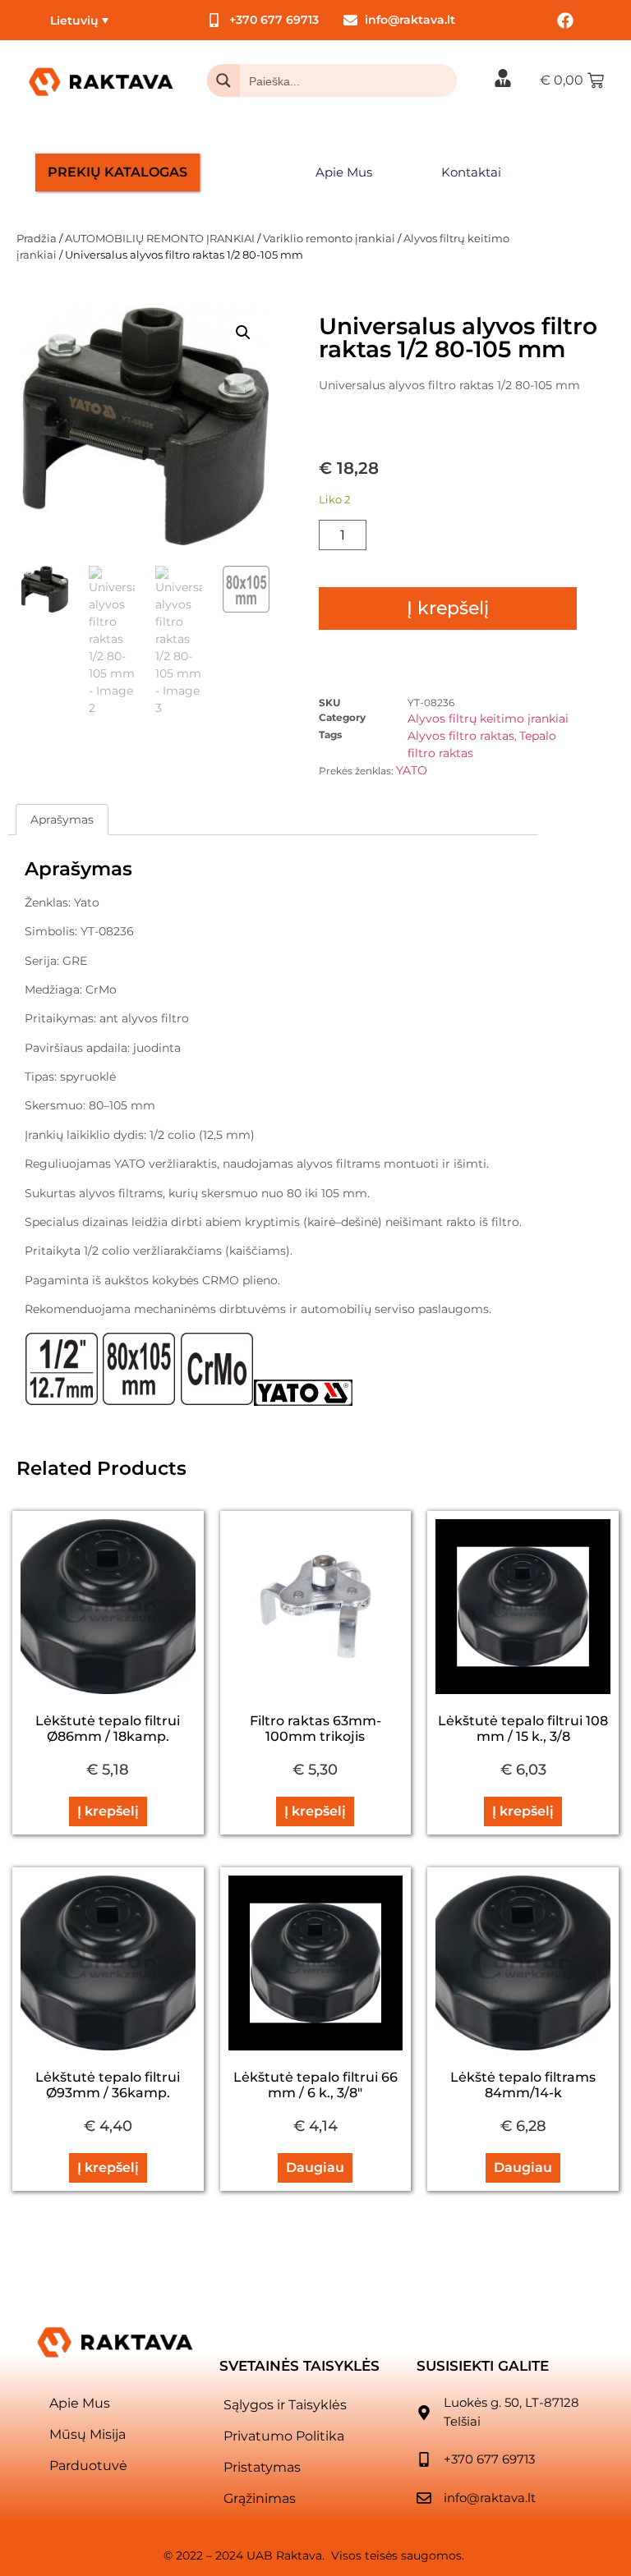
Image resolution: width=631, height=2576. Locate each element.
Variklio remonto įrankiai (329, 238)
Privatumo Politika (284, 2436)
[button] (243, 333)
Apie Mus (344, 172)
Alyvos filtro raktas (461, 736)
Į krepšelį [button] (108, 1811)
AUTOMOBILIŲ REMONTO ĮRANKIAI (160, 238)
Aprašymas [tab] (62, 820)
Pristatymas (262, 2467)
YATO (412, 770)
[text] (273, 1153)
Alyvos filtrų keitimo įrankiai (488, 719)
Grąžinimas (260, 2498)
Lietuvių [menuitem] (74, 21)
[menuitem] (79, 20)
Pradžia (37, 238)
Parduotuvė (88, 2466)
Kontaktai (471, 172)
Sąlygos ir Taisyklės (285, 2405)
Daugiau (315, 2167)
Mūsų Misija (88, 2434)
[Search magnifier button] (223, 80)
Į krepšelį (448, 608)
